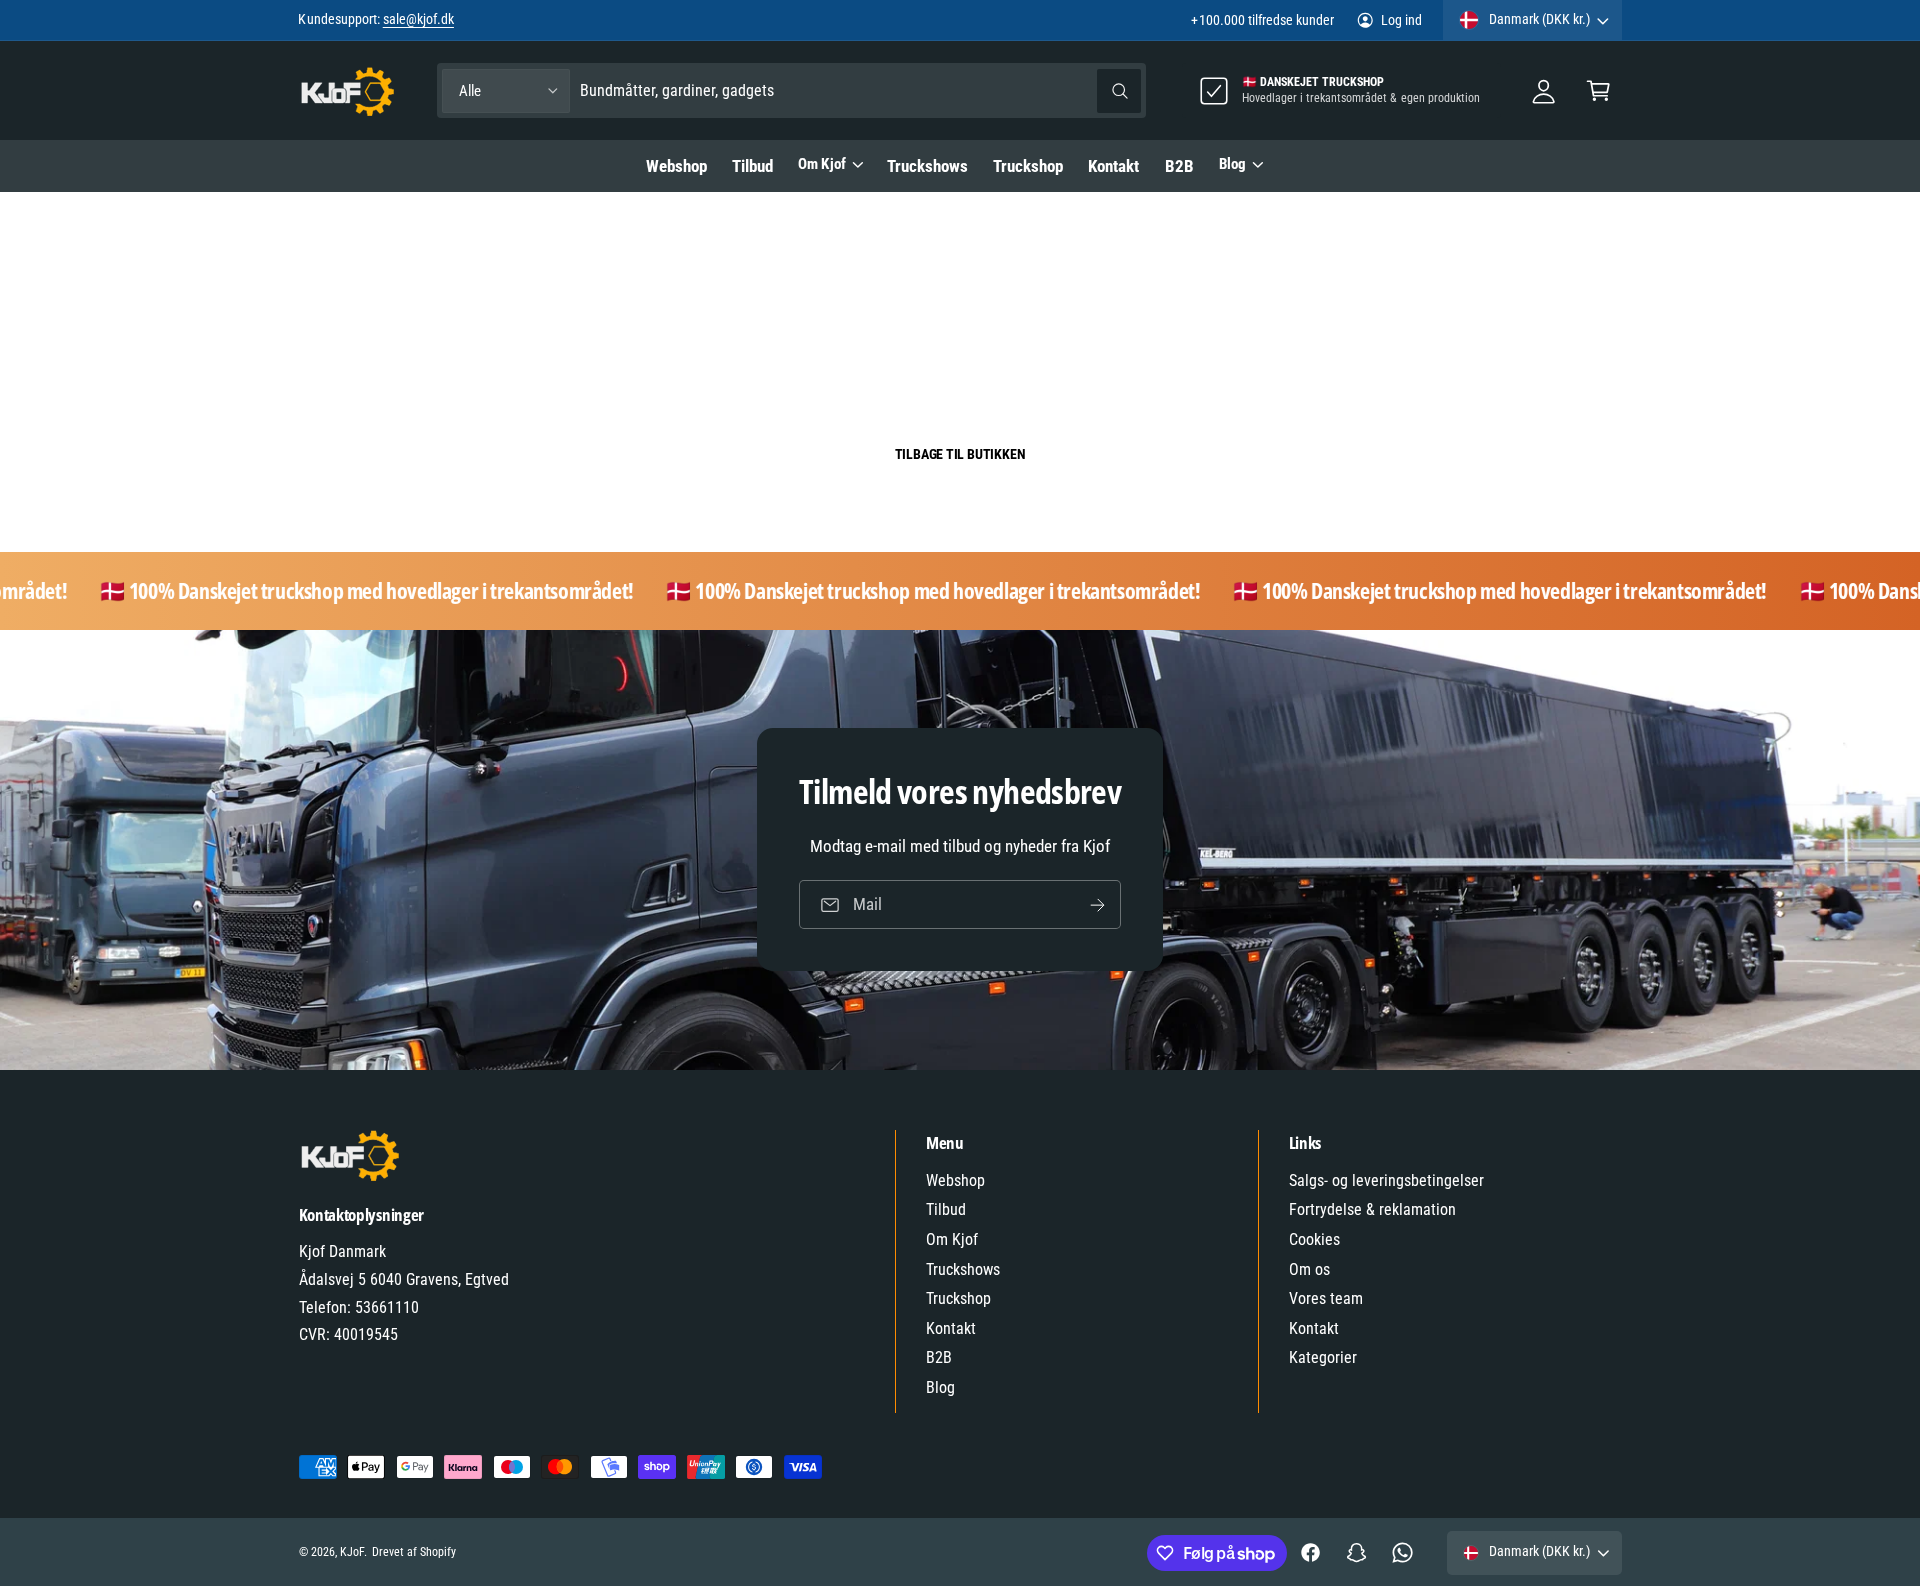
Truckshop (958, 1298)
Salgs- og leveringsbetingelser (1387, 1180)
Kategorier (1323, 1357)
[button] (1598, 90)
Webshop (955, 1180)
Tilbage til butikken (960, 454)
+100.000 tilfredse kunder (1262, 20)
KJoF (352, 1552)
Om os (1309, 1269)
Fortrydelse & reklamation (1372, 1209)
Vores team (1326, 1298)
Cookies (1314, 1239)
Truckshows (963, 1269)
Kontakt (951, 1328)
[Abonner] (1097, 905)
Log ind (1401, 20)
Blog (1232, 164)
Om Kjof (821, 164)
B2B (939, 1357)
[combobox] (860, 90)
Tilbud (946, 1209)
